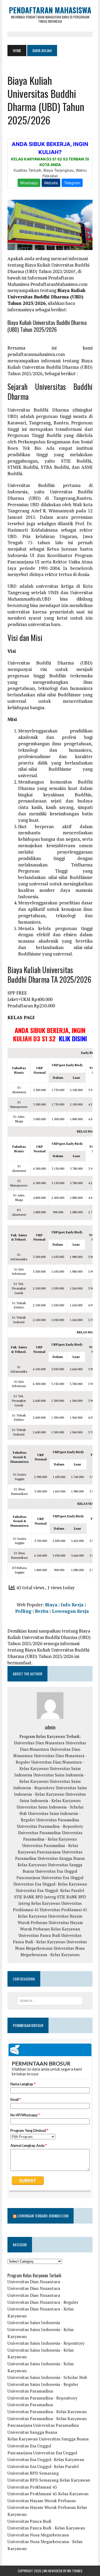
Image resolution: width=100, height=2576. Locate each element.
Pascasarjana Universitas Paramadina (43, 2425)
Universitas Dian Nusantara (39, 1743)
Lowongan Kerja (70, 1611)
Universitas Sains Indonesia (34, 2322)
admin (50, 1727)
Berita (42, 1611)
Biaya (51, 1605)
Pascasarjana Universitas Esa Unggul (50, 1878)
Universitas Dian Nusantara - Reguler (43, 2302)
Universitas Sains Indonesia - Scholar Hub (47, 2377)
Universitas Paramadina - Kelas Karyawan (47, 2412)
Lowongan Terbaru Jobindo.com (43, 2216)
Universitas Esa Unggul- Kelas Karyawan (50, 1884)
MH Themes (75, 2571)
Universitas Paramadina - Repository (50, 1826)
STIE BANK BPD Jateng (35, 1897)
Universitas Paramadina (58, 1820)
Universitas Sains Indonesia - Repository (46, 2343)
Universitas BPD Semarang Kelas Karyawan (49, 2480)
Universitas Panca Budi (39, 1935)
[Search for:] (50, 2001)
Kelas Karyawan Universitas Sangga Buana (48, 2439)
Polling (23, 1611)
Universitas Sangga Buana (61, 1858)
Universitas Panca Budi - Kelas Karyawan (46, 2528)
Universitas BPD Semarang (33, 2473)
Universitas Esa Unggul (56, 1871)
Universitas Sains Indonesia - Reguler (43, 2384)
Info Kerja (72, 1605)
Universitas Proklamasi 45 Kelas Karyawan (48, 2494)
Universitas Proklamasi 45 (32, 2487)
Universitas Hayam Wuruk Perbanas (42, 2501)
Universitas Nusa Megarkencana (38, 2535)
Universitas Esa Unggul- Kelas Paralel (50, 1890)
